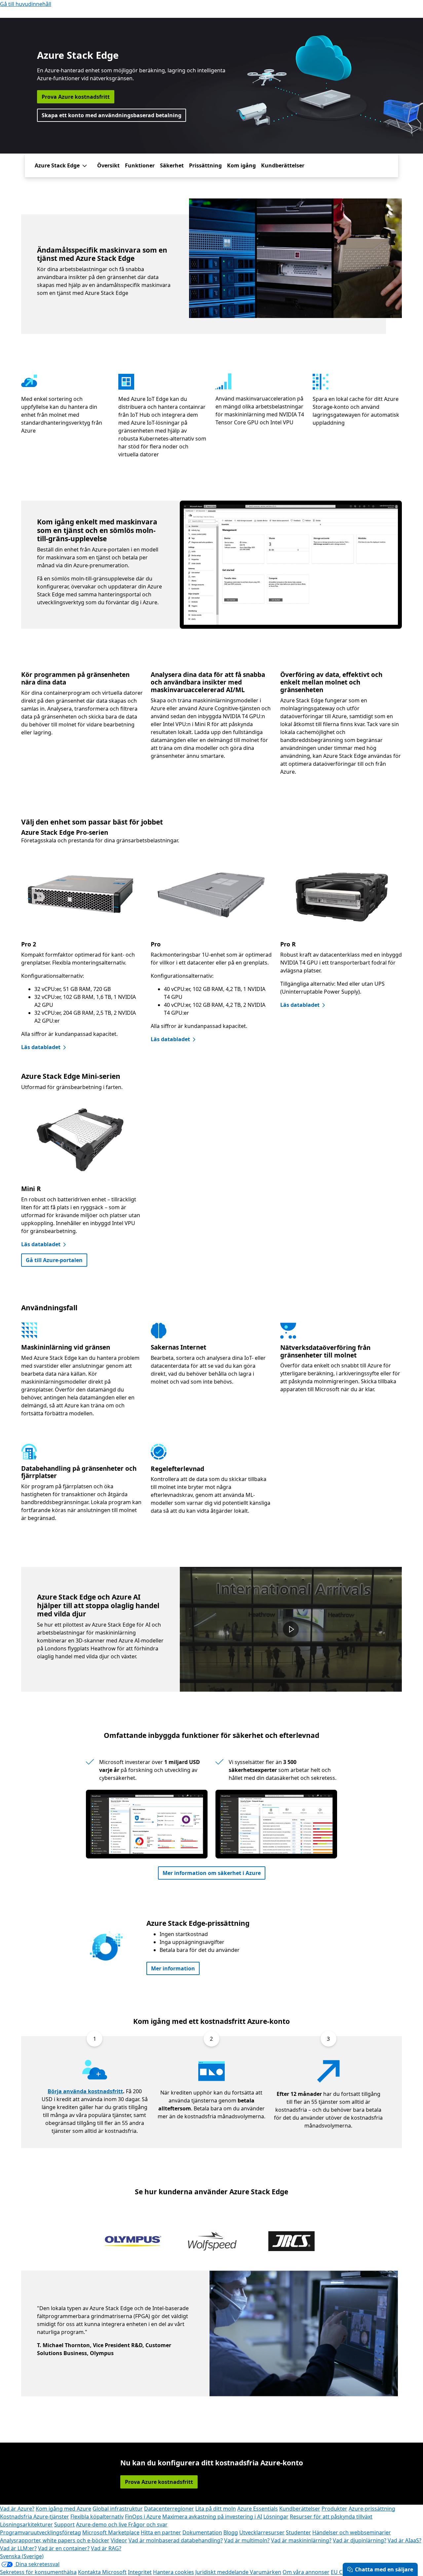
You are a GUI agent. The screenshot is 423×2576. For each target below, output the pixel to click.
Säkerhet (172, 165)
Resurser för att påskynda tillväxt (331, 2517)
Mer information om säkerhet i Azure (212, 1873)
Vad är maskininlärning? (301, 2540)
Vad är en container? (64, 2548)
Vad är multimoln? (247, 2540)
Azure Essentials (258, 2509)
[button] (291, 1629)
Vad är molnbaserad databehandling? (176, 2540)
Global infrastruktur (118, 2509)
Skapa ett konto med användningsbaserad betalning (112, 115)
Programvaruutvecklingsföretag (40, 2532)
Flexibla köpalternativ (97, 2517)
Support (64, 2524)
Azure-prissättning (372, 2509)
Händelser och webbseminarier (352, 2532)
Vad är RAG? (106, 2548)
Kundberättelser (283, 165)
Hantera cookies (173, 2572)
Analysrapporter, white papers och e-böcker (55, 2540)
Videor (119, 2540)
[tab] (133, 2242)
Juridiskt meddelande (223, 2572)
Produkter (334, 2509)
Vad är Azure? (17, 2509)
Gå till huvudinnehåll (26, 4)
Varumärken (266, 2572)
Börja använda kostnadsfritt (85, 2091)
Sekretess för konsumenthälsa (38, 2572)
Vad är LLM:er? (18, 2548)
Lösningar (276, 2517)
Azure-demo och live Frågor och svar (122, 2524)
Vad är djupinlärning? (360, 2540)
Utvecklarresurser (262, 2532)
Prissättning (205, 165)
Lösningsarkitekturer (26, 2524)
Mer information (173, 1968)
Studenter (298, 2532)
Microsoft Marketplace (111, 2532)
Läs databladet (41, 1047)
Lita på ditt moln (216, 2509)
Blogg (231, 2532)
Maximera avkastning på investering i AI (212, 2517)
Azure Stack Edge (57, 165)
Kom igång (241, 165)
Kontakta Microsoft (102, 2572)
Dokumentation (202, 2532)
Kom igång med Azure (63, 2509)
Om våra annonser (306, 2572)
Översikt (108, 165)
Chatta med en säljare (384, 2569)
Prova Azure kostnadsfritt (76, 97)
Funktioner (140, 165)
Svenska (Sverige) (22, 2556)
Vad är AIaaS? (404, 2540)
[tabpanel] (210, 2334)
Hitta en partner (161, 2532)
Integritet (140, 2572)
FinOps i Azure (143, 2517)
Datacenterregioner (169, 2509)
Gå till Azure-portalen (54, 1260)
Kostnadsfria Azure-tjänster (35, 2517)
